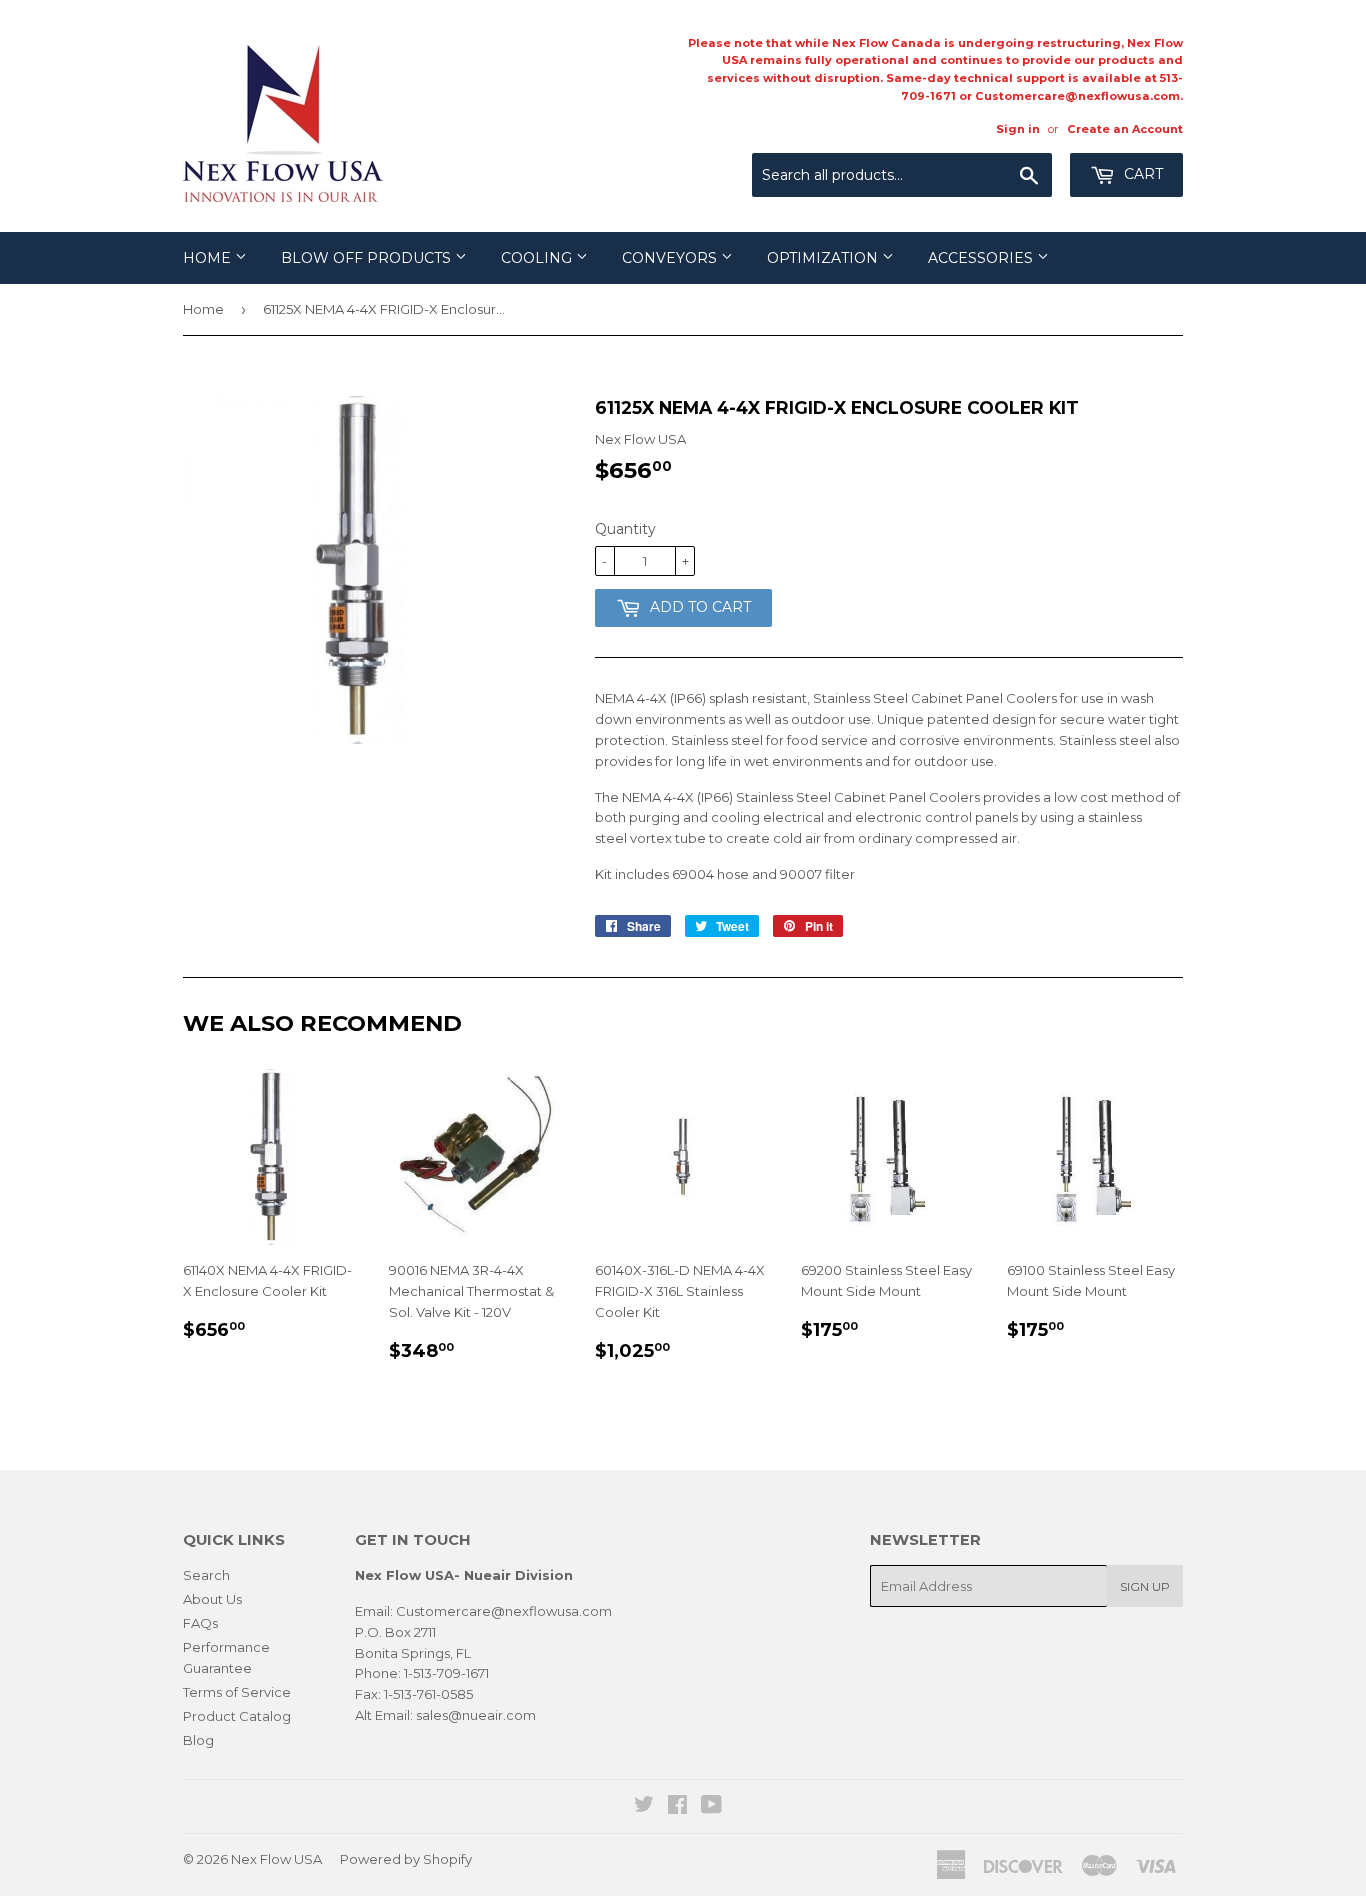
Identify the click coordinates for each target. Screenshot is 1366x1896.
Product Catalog (237, 1716)
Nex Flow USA (276, 1859)
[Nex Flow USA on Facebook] (677, 1807)
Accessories (982, 258)
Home (209, 258)
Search (206, 1575)
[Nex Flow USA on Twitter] (644, 1807)
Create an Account (1125, 129)
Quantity (625, 529)
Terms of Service (237, 1692)
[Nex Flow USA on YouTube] (711, 1807)
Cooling (538, 258)
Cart (1141, 174)
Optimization (824, 258)
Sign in (1018, 129)
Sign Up (1145, 1586)
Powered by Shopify (406, 1859)
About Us (212, 1599)
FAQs (200, 1623)
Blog (198, 1740)
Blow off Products (368, 258)
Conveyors (671, 258)
